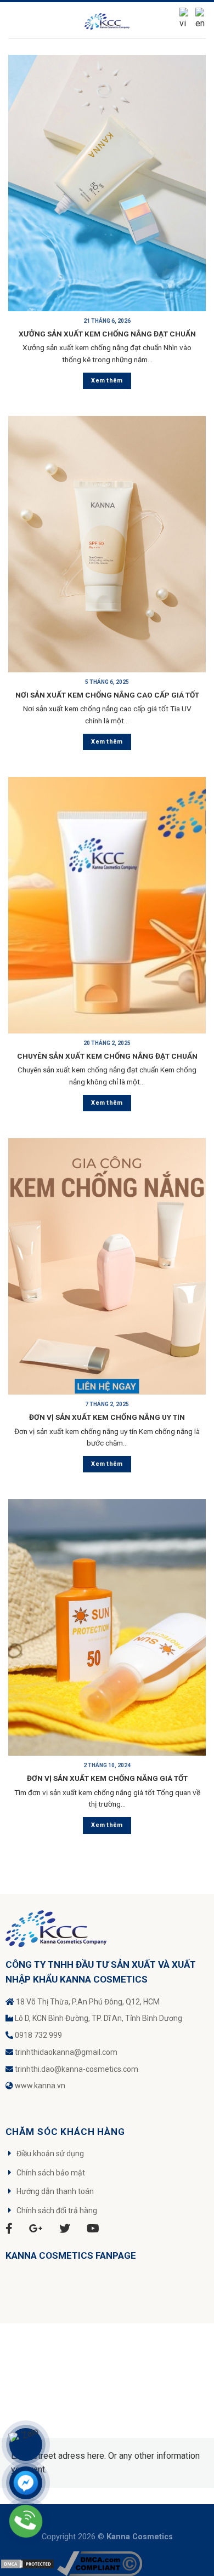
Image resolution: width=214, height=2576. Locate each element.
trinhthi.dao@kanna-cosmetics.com (77, 2069)
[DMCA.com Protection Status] (27, 2563)
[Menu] (15, 20)
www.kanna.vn (40, 2086)
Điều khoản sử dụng (50, 2154)
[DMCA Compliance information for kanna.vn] (100, 2563)
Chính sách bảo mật (51, 2173)
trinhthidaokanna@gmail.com (66, 2052)
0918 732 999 (38, 2035)
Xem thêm (107, 381)
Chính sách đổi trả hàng (57, 2211)
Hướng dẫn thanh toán (55, 2191)
